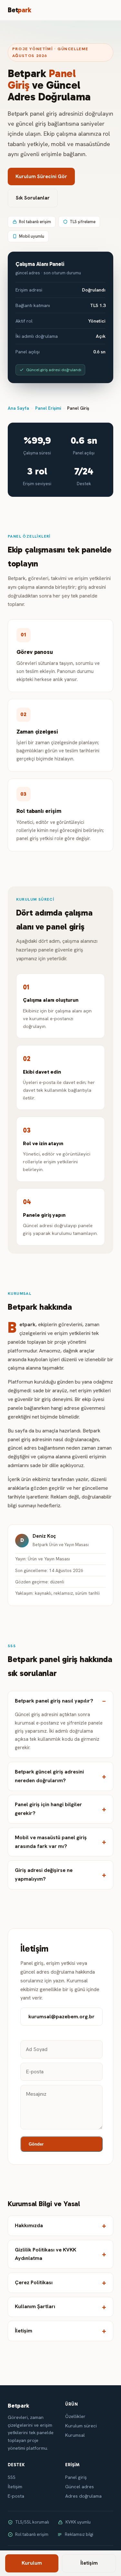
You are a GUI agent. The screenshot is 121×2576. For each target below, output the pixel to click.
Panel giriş (76, 2477)
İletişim (24, 2331)
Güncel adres (80, 2487)
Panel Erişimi (48, 408)
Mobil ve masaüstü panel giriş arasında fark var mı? (51, 1842)
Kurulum (32, 2563)
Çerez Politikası (34, 2282)
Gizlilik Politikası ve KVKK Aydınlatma (45, 2254)
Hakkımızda (29, 2225)
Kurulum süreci (81, 2426)
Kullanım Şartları (35, 2306)
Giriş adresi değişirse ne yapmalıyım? (44, 1875)
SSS (12, 2477)
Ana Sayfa (18, 408)
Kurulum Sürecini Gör (41, 176)
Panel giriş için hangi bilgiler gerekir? (48, 1809)
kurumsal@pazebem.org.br (61, 2017)
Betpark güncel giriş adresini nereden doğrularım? (49, 1776)
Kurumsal (75, 2435)
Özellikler (75, 2416)
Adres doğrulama (83, 2496)
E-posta (16, 2496)
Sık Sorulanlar (33, 198)
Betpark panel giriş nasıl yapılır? (54, 1701)
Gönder (36, 2144)
